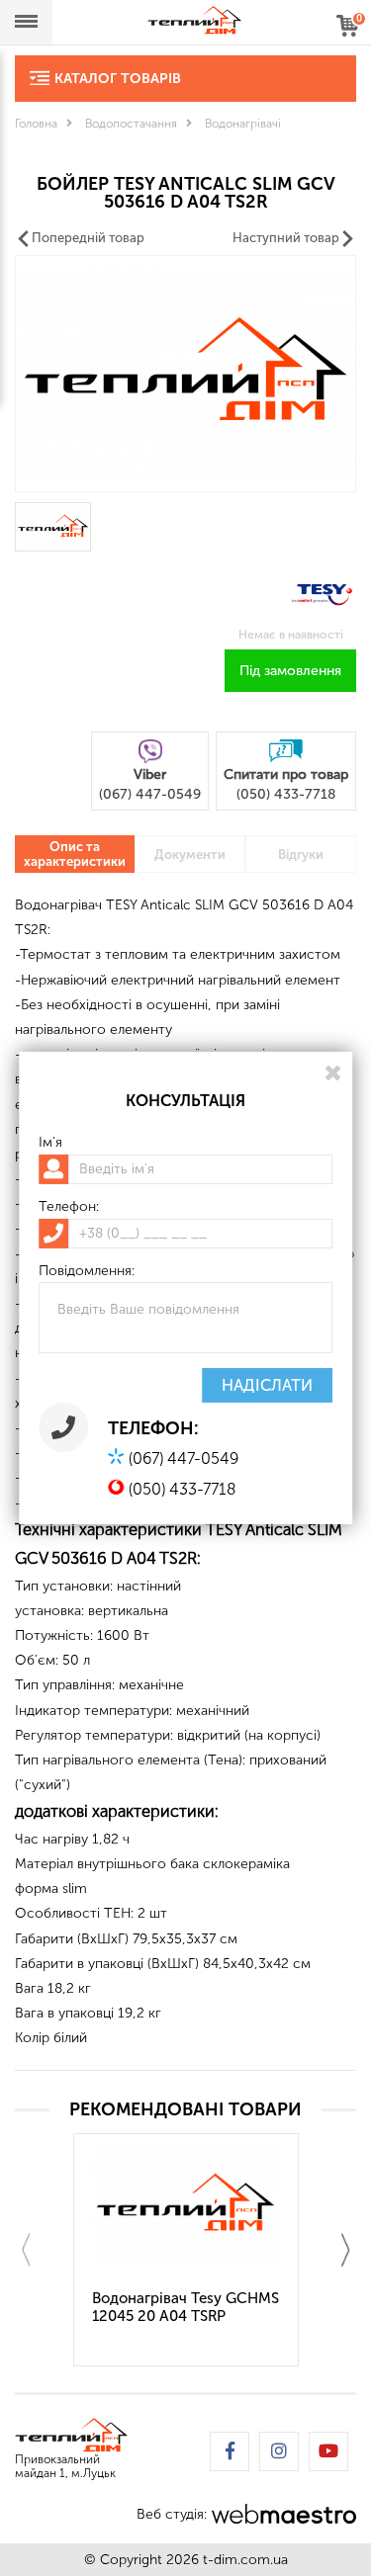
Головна (36, 124)
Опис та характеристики (75, 854)
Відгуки (301, 855)
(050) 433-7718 (183, 1489)
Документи (190, 855)
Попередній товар (88, 238)
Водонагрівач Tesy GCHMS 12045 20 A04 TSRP (185, 2307)
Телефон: (69, 1207)
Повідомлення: (87, 1271)
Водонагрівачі (243, 124)
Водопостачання (131, 124)
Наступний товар (286, 238)
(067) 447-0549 (184, 1459)
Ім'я (50, 1143)
